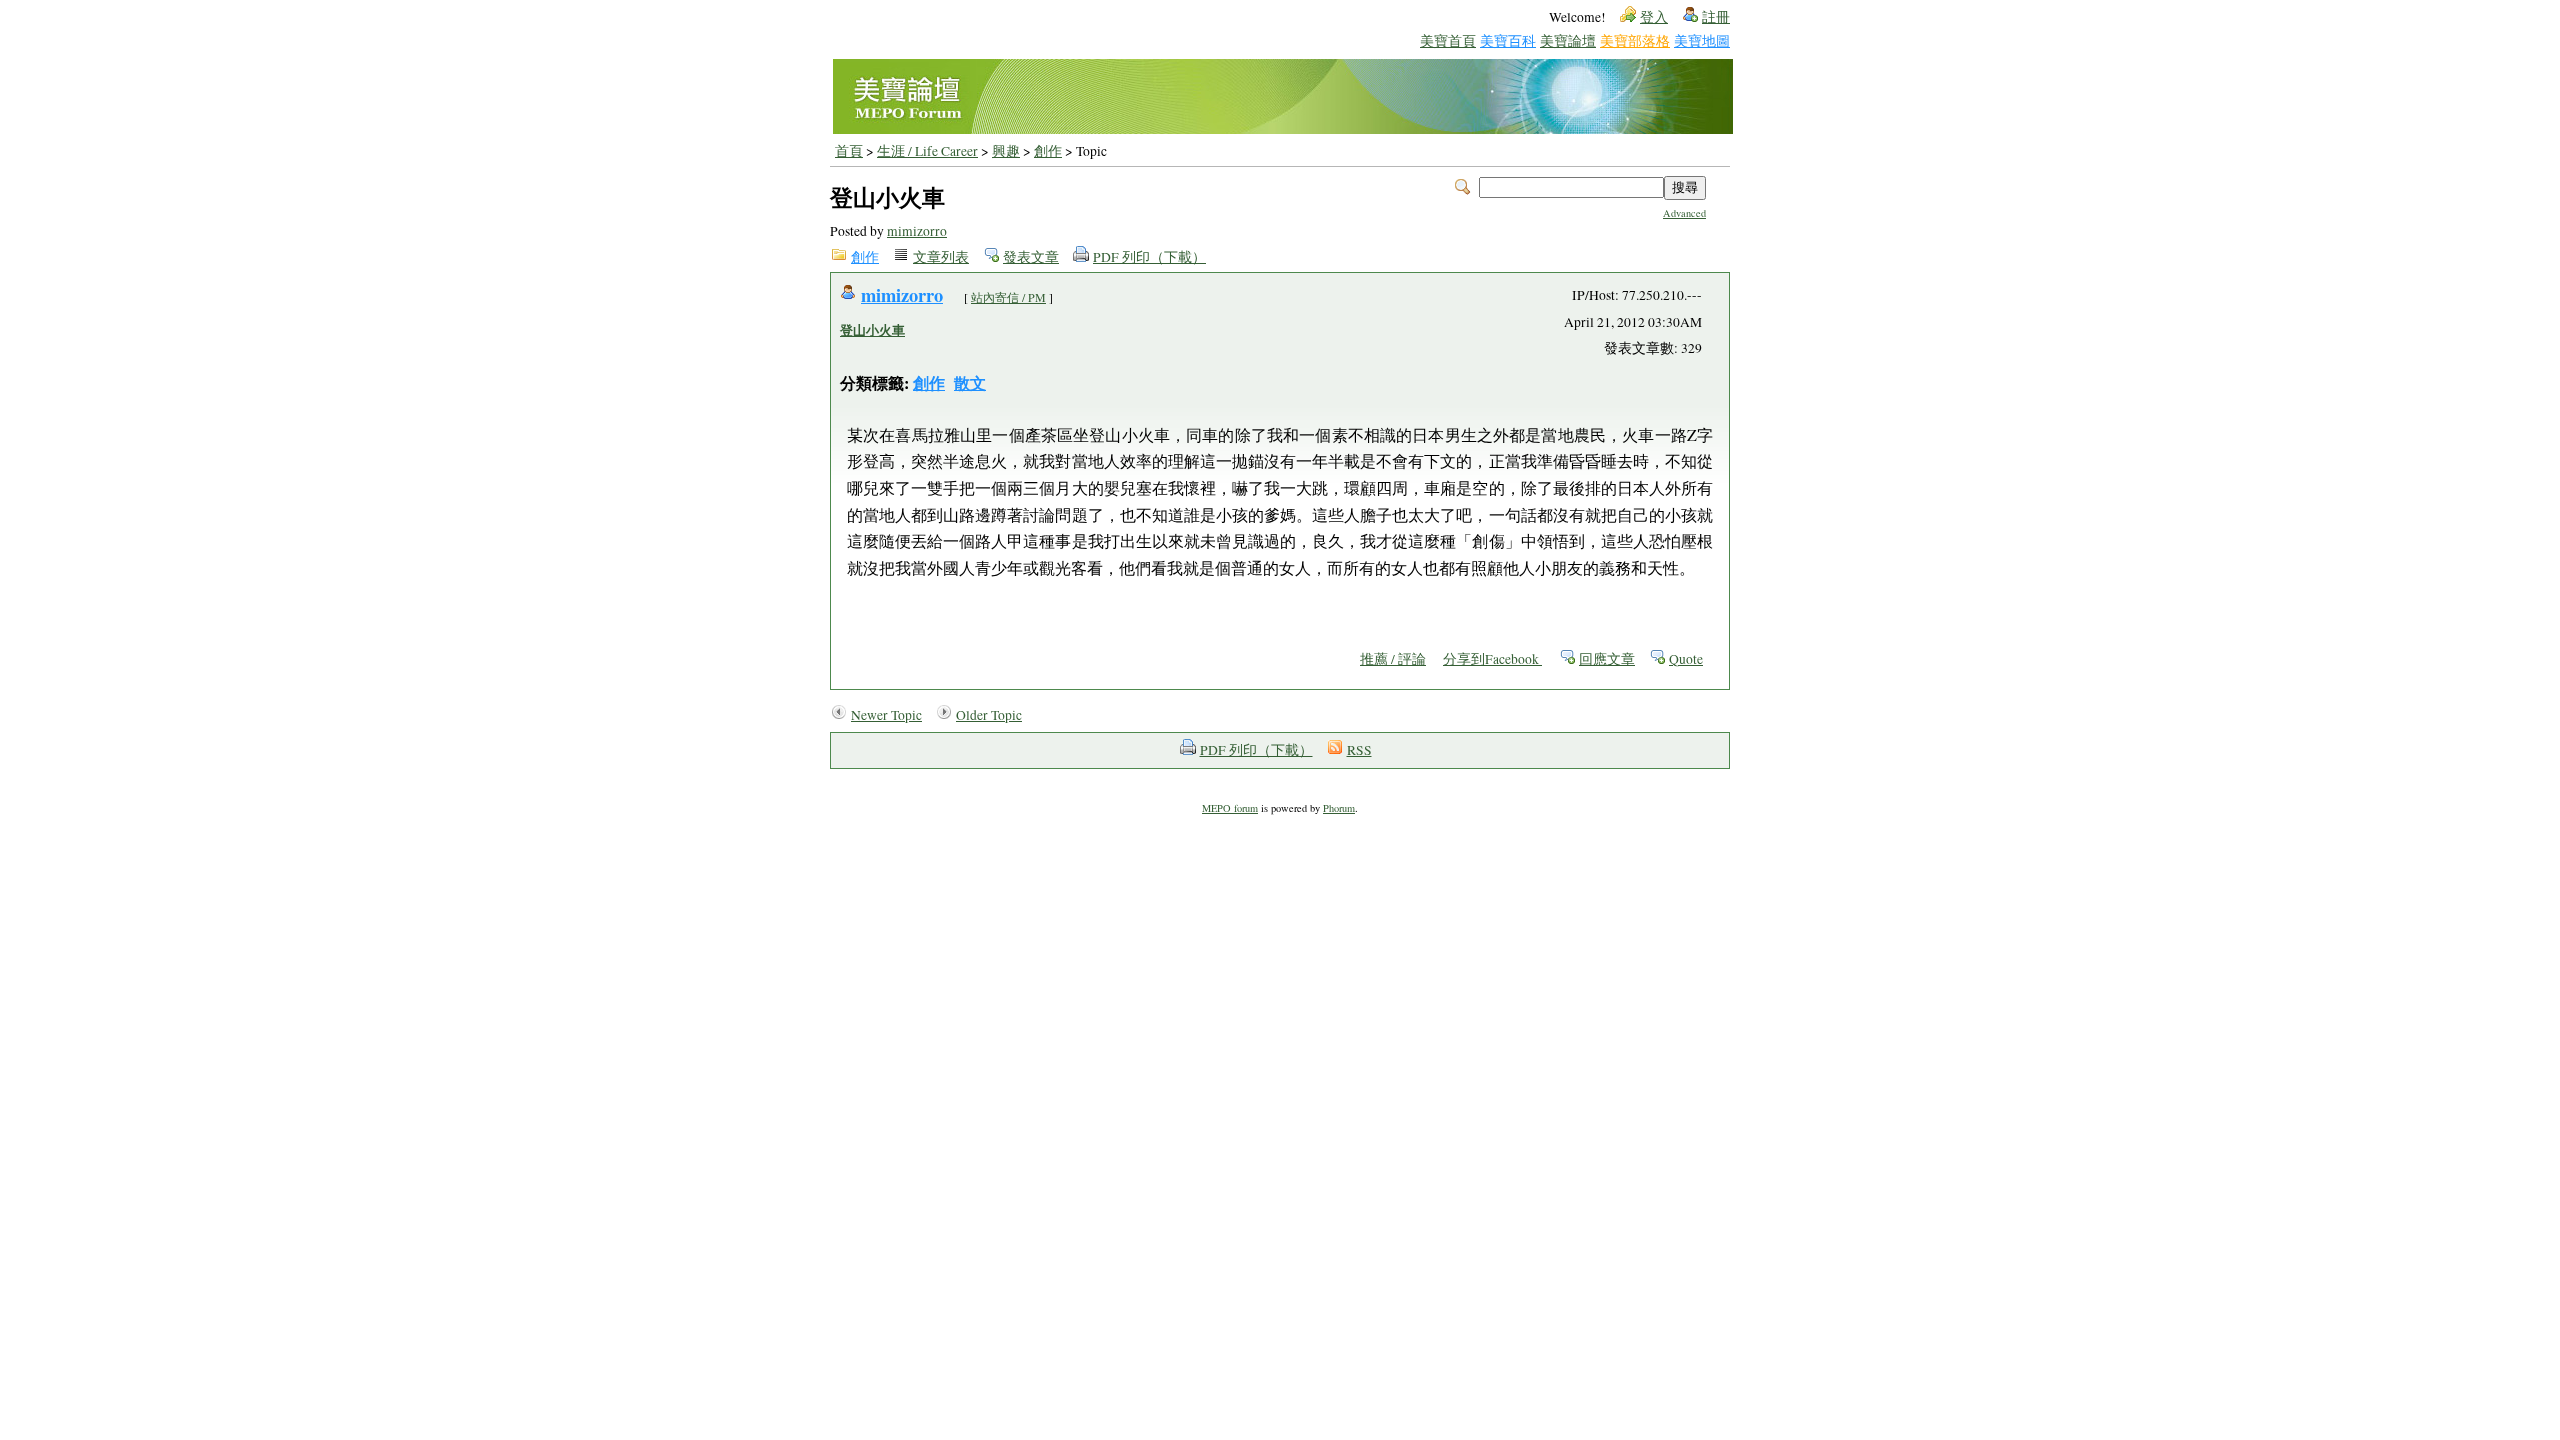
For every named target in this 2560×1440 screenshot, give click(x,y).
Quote (1686, 659)
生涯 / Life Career (927, 151)
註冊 (1716, 17)
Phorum (1339, 808)
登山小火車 (872, 330)
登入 (1654, 17)
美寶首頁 (1448, 40)
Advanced (1684, 213)
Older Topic (989, 715)
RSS (1359, 750)
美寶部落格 (1635, 40)
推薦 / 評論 (1393, 659)
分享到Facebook (1492, 659)
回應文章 (1607, 659)
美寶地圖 (1702, 40)
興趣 (1006, 151)
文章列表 (941, 257)
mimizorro (917, 231)
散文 (970, 382)
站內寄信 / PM (1008, 297)
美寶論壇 (1568, 40)
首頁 (849, 151)
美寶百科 (1508, 40)
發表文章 (1031, 257)
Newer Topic (886, 715)
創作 (1048, 151)
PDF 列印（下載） (1149, 257)
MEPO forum (1230, 808)
